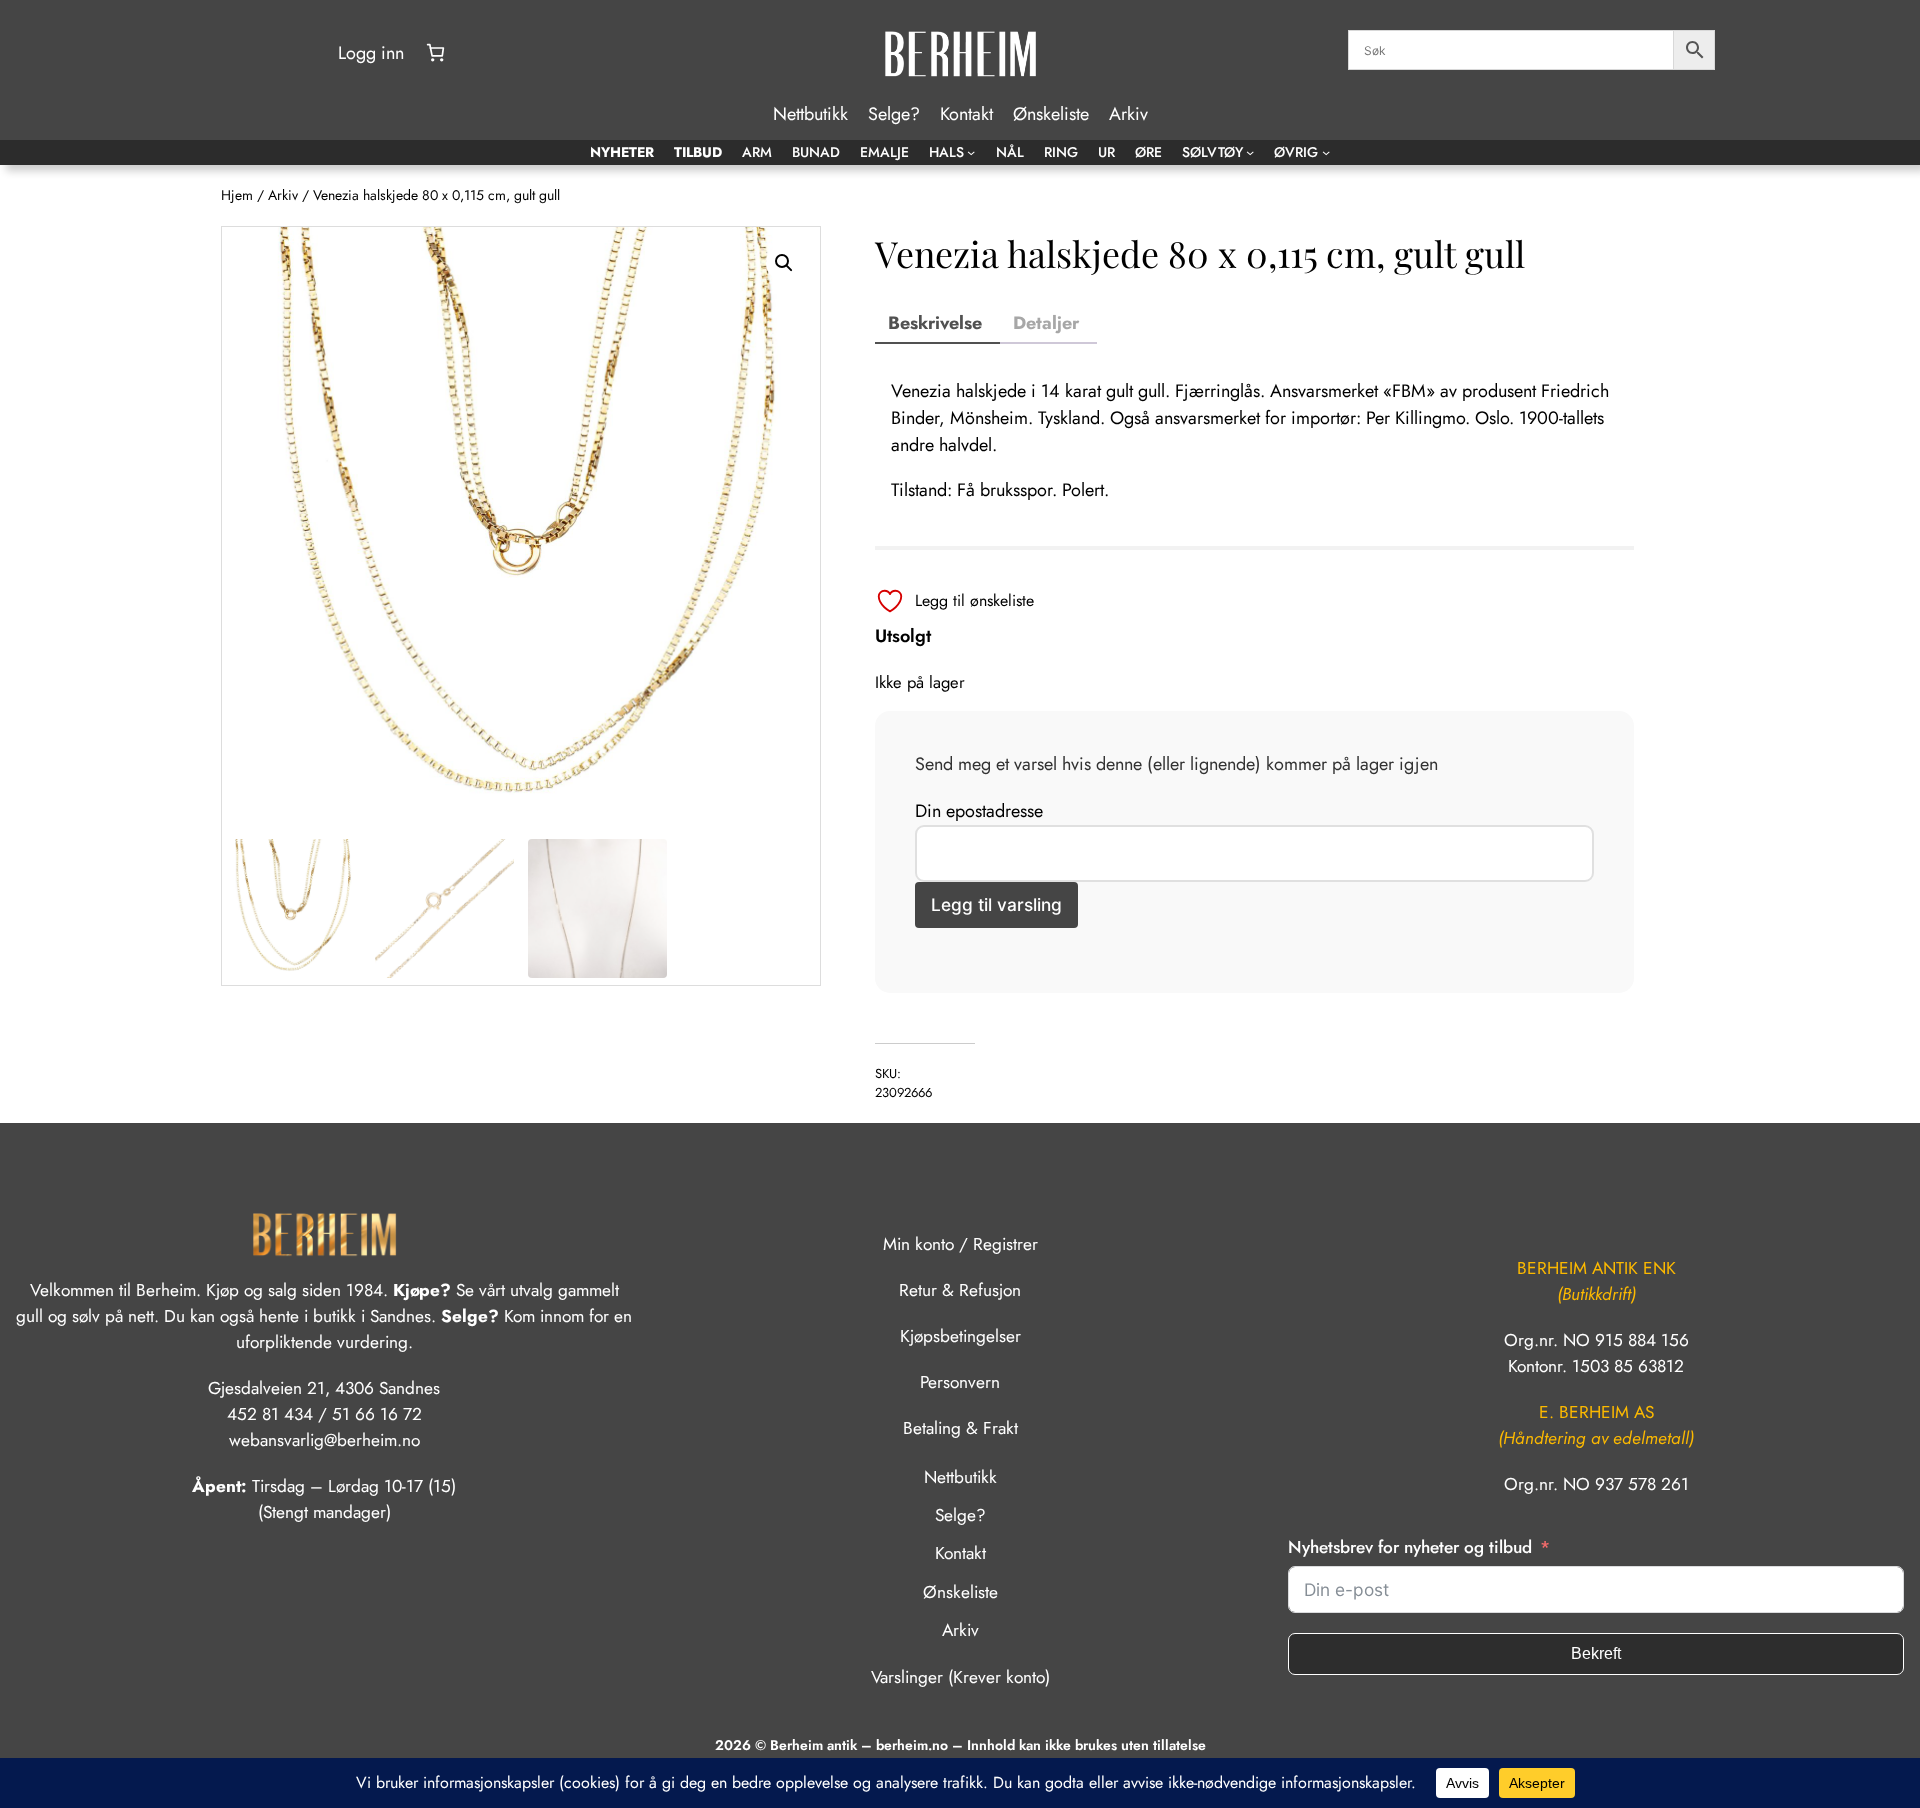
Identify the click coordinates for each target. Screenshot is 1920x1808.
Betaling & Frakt (960, 1428)
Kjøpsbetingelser (960, 1336)
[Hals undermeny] (971, 152)
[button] (784, 263)
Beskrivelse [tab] (935, 323)
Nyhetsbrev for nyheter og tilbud (1410, 1547)
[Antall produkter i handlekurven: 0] (435, 52)
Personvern (960, 1382)
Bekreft (1596, 1653)
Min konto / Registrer (960, 1244)
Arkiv (283, 195)
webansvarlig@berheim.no (324, 1440)
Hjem (237, 195)
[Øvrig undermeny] (1326, 152)
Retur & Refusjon (960, 1290)
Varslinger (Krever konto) (960, 1677)
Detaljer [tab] (1046, 323)
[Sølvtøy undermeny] (1250, 152)
